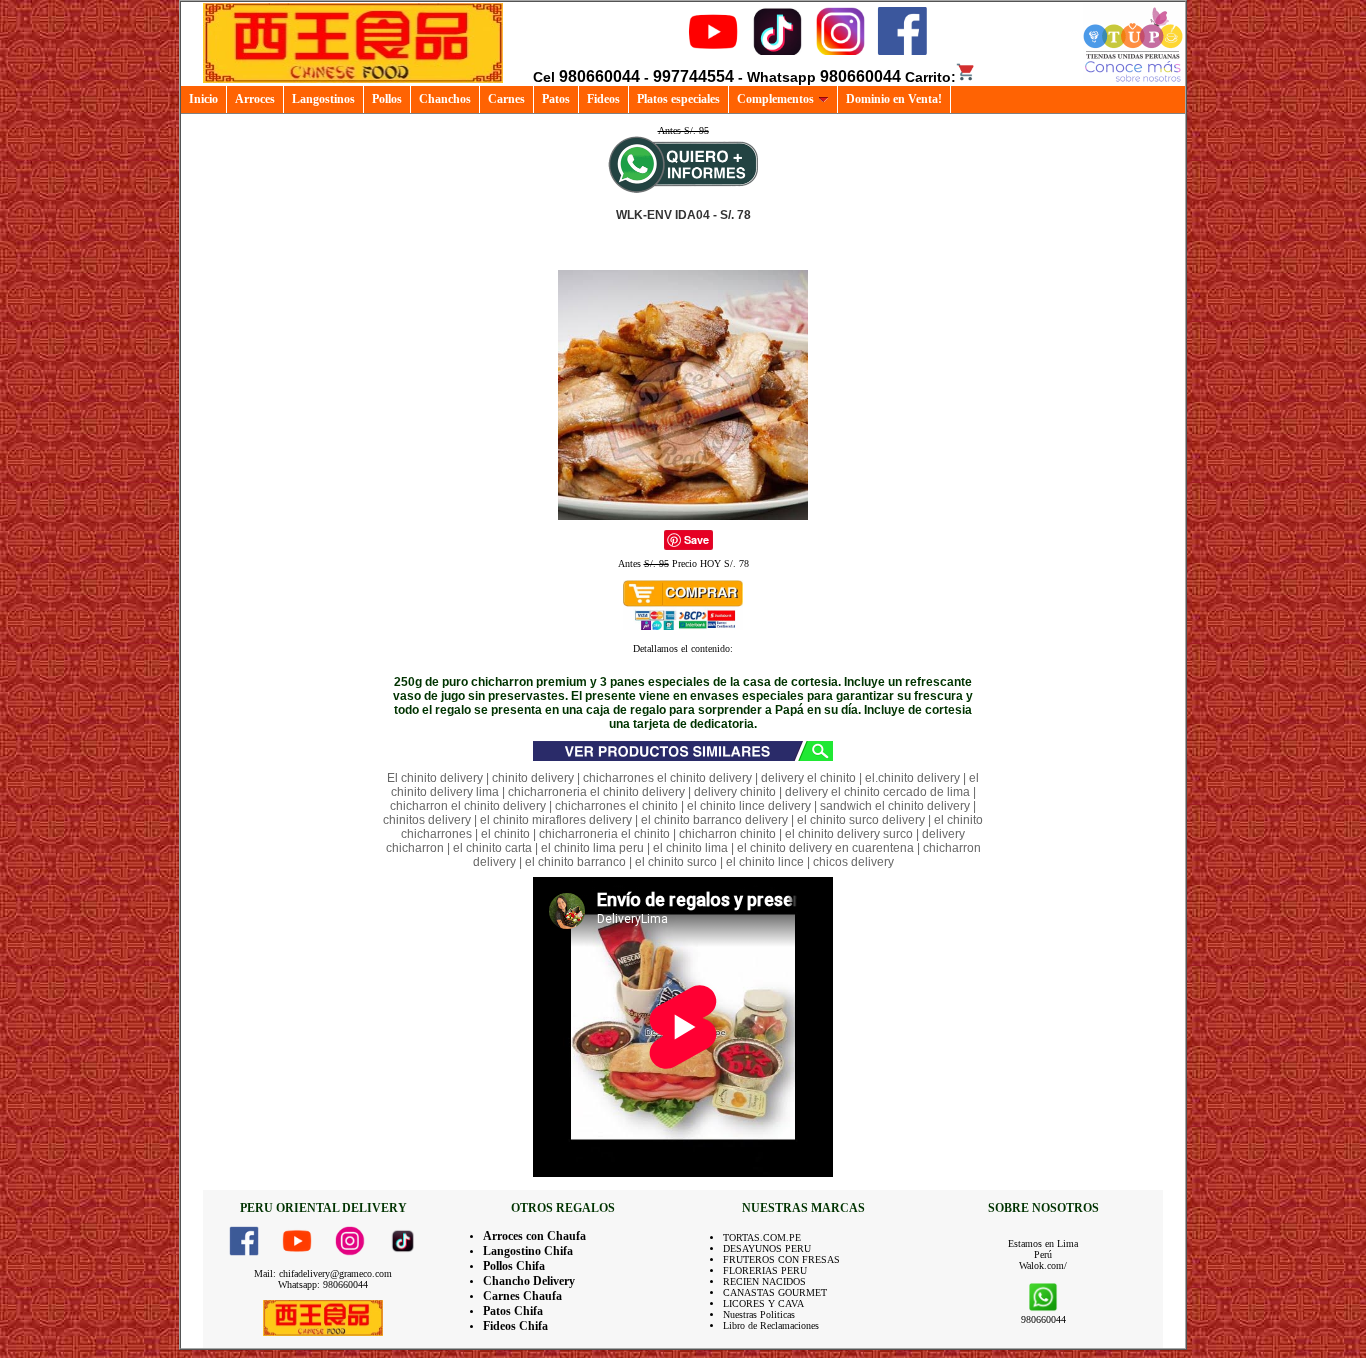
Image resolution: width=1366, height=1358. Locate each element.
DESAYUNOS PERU (767, 1248)
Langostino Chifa (528, 1251)
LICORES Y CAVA (763, 1303)
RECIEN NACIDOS (764, 1281)
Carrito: (930, 77)
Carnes (506, 99)
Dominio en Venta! (894, 99)
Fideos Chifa (515, 1326)
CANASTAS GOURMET (775, 1292)
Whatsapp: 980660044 (323, 1284)
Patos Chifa (513, 1311)
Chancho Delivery (529, 1281)
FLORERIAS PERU (765, 1270)
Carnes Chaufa (522, 1296)
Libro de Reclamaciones (771, 1325)
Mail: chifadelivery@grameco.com (323, 1273)
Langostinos (323, 99)
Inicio (203, 99)
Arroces (255, 99)
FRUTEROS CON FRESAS (781, 1259)
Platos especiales (678, 99)
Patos (556, 99)
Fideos (603, 99)
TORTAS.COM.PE (762, 1237)
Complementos (775, 99)
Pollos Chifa (514, 1266)
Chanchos (445, 99)
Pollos (387, 99)
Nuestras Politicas (759, 1314)
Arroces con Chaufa (534, 1236)
